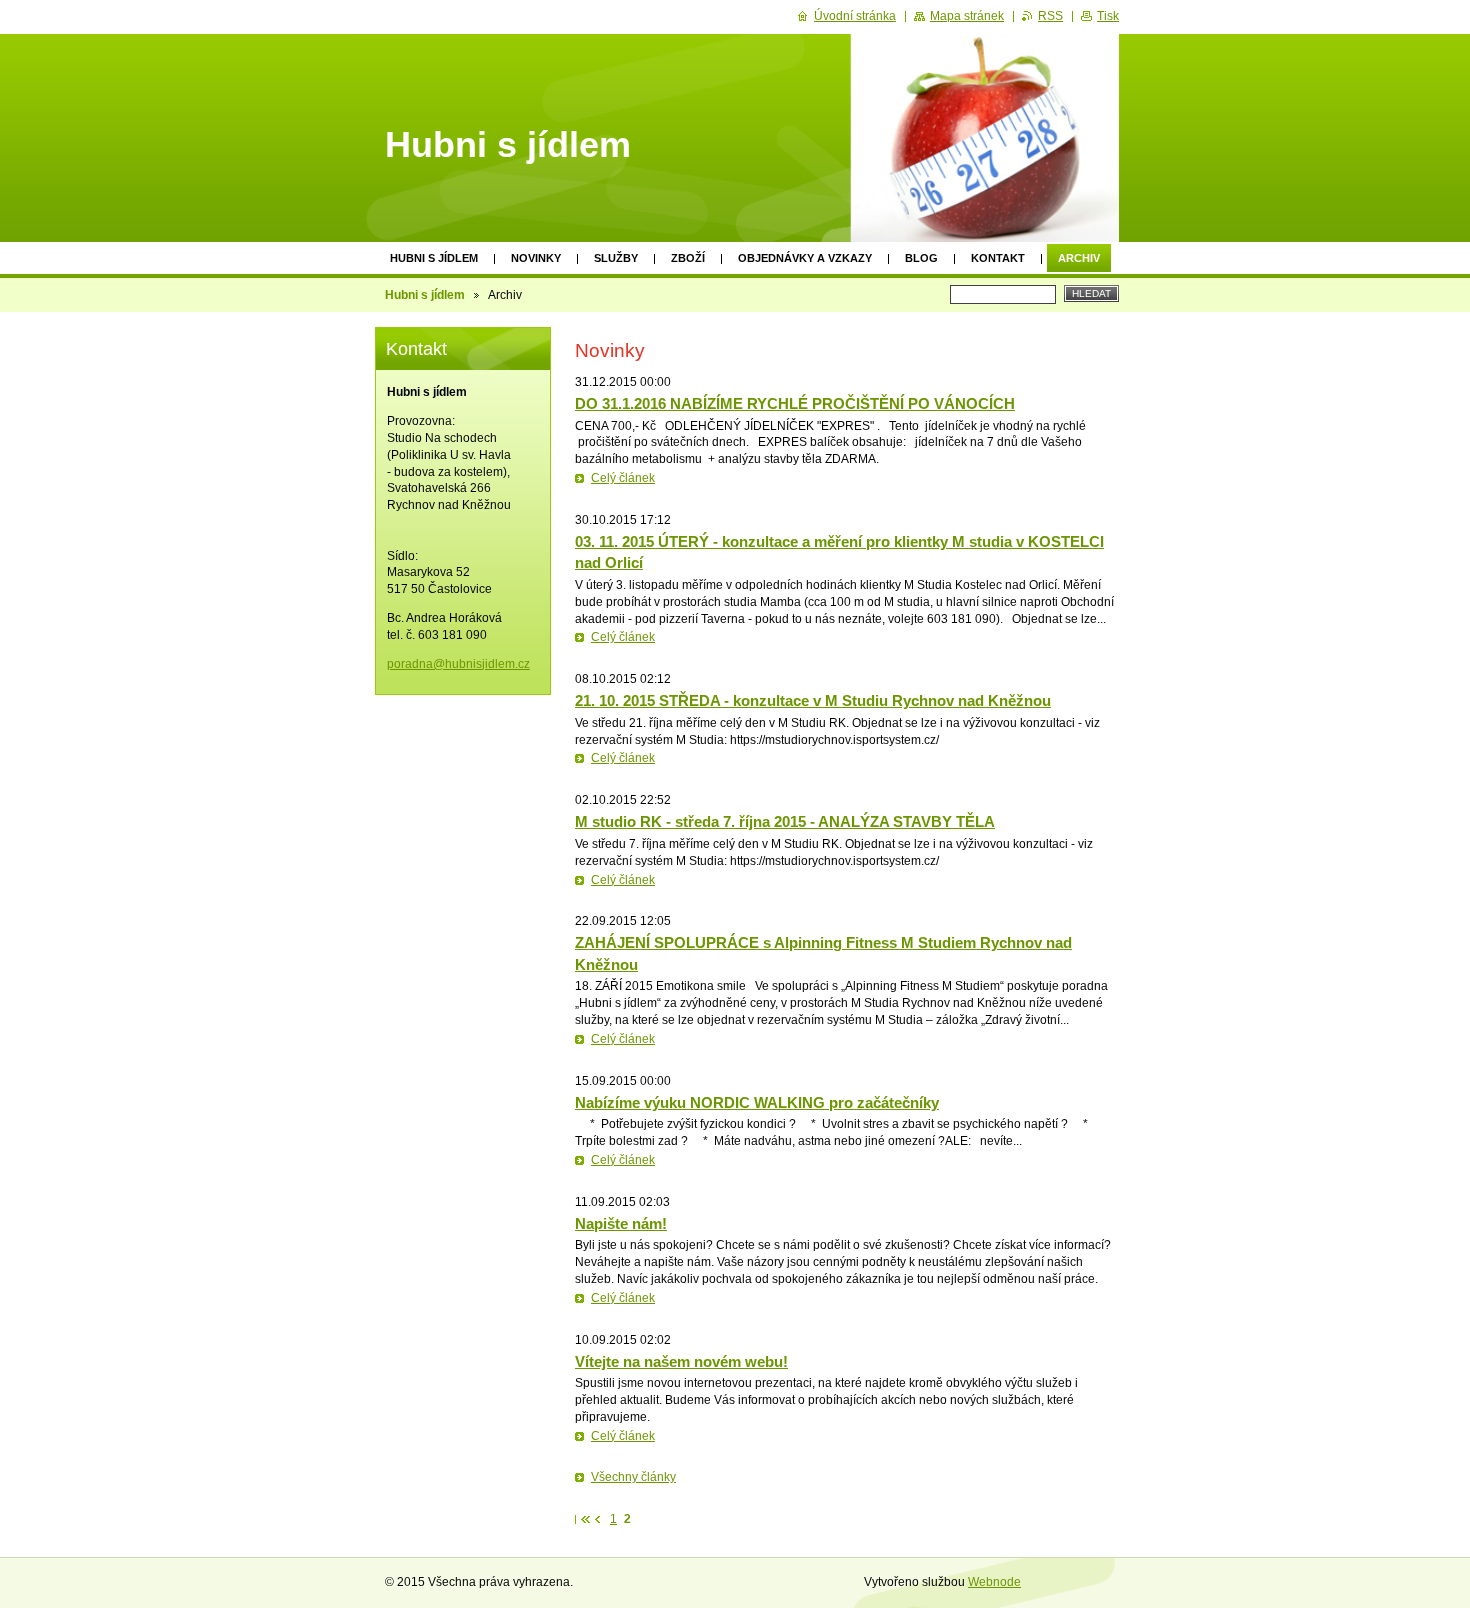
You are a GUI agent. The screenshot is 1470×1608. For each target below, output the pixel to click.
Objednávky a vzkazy (805, 258)
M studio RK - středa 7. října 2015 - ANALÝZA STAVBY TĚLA (785, 821)
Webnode (994, 1582)
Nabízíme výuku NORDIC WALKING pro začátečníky (757, 1102)
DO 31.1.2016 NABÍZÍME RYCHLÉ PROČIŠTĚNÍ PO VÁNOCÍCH (795, 403)
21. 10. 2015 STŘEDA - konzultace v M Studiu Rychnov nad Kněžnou (813, 700)
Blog (921, 258)
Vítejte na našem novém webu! (681, 1361)
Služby (616, 258)
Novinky (536, 258)
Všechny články (633, 1477)
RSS (1050, 16)
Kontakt (998, 258)
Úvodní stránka (855, 16)
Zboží (688, 258)
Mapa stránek (967, 16)
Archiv (1079, 258)
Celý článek (623, 478)
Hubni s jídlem (434, 258)
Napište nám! (621, 1223)
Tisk (1108, 16)
